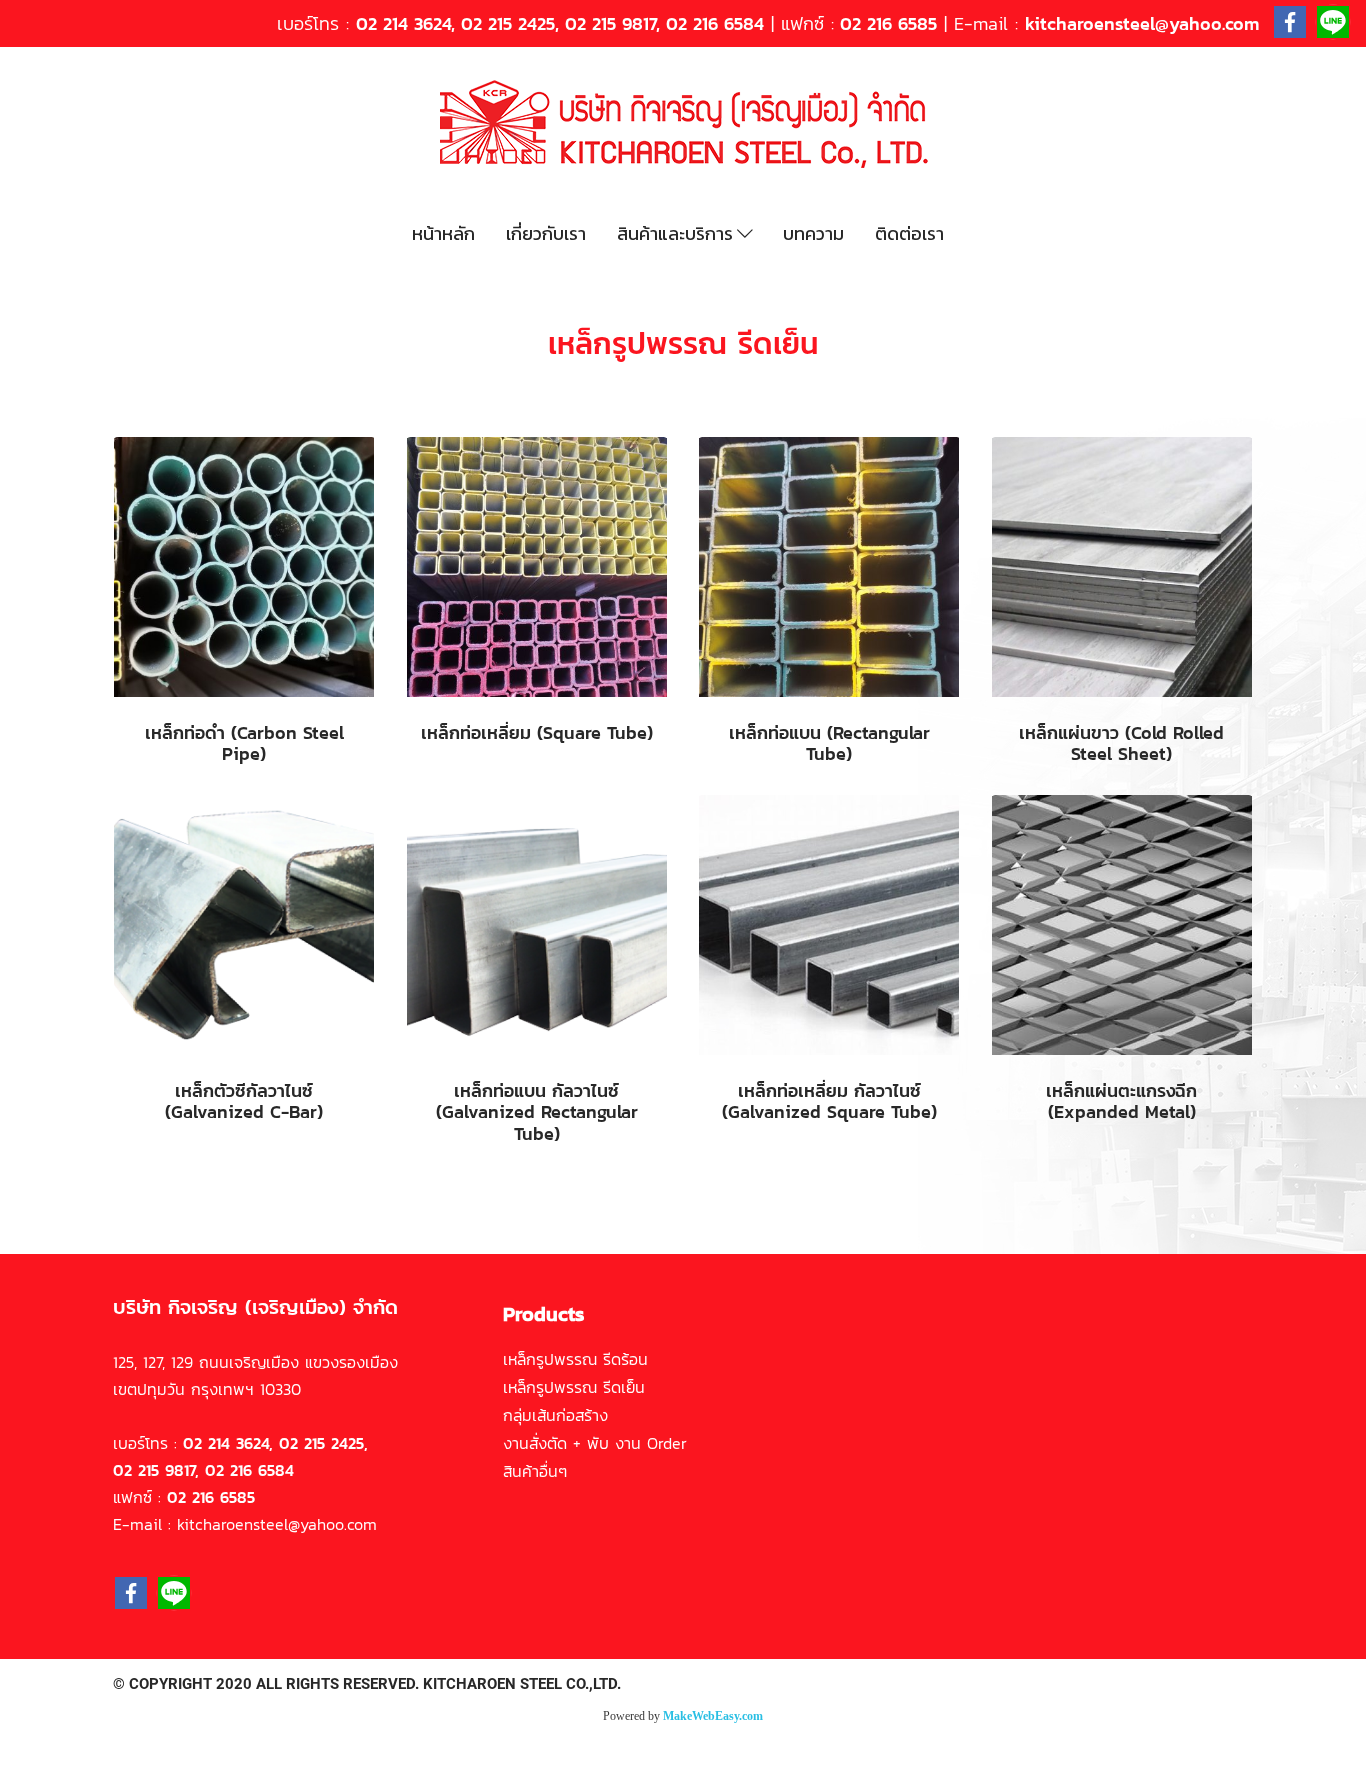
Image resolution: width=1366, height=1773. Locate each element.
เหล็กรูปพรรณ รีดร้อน (575, 1359)
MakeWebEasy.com (713, 1716)
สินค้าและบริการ (677, 233)
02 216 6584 (715, 23)
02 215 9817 (610, 23)
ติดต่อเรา (909, 233)
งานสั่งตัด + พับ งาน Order (595, 1443)
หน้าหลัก (443, 233)
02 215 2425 (508, 23)
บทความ (813, 233)
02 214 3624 (403, 23)
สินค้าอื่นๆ (535, 1471)
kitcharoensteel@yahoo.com (1142, 23)
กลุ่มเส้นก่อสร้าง (555, 1415)
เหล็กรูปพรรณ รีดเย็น (574, 1387)
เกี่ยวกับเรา (546, 233)
